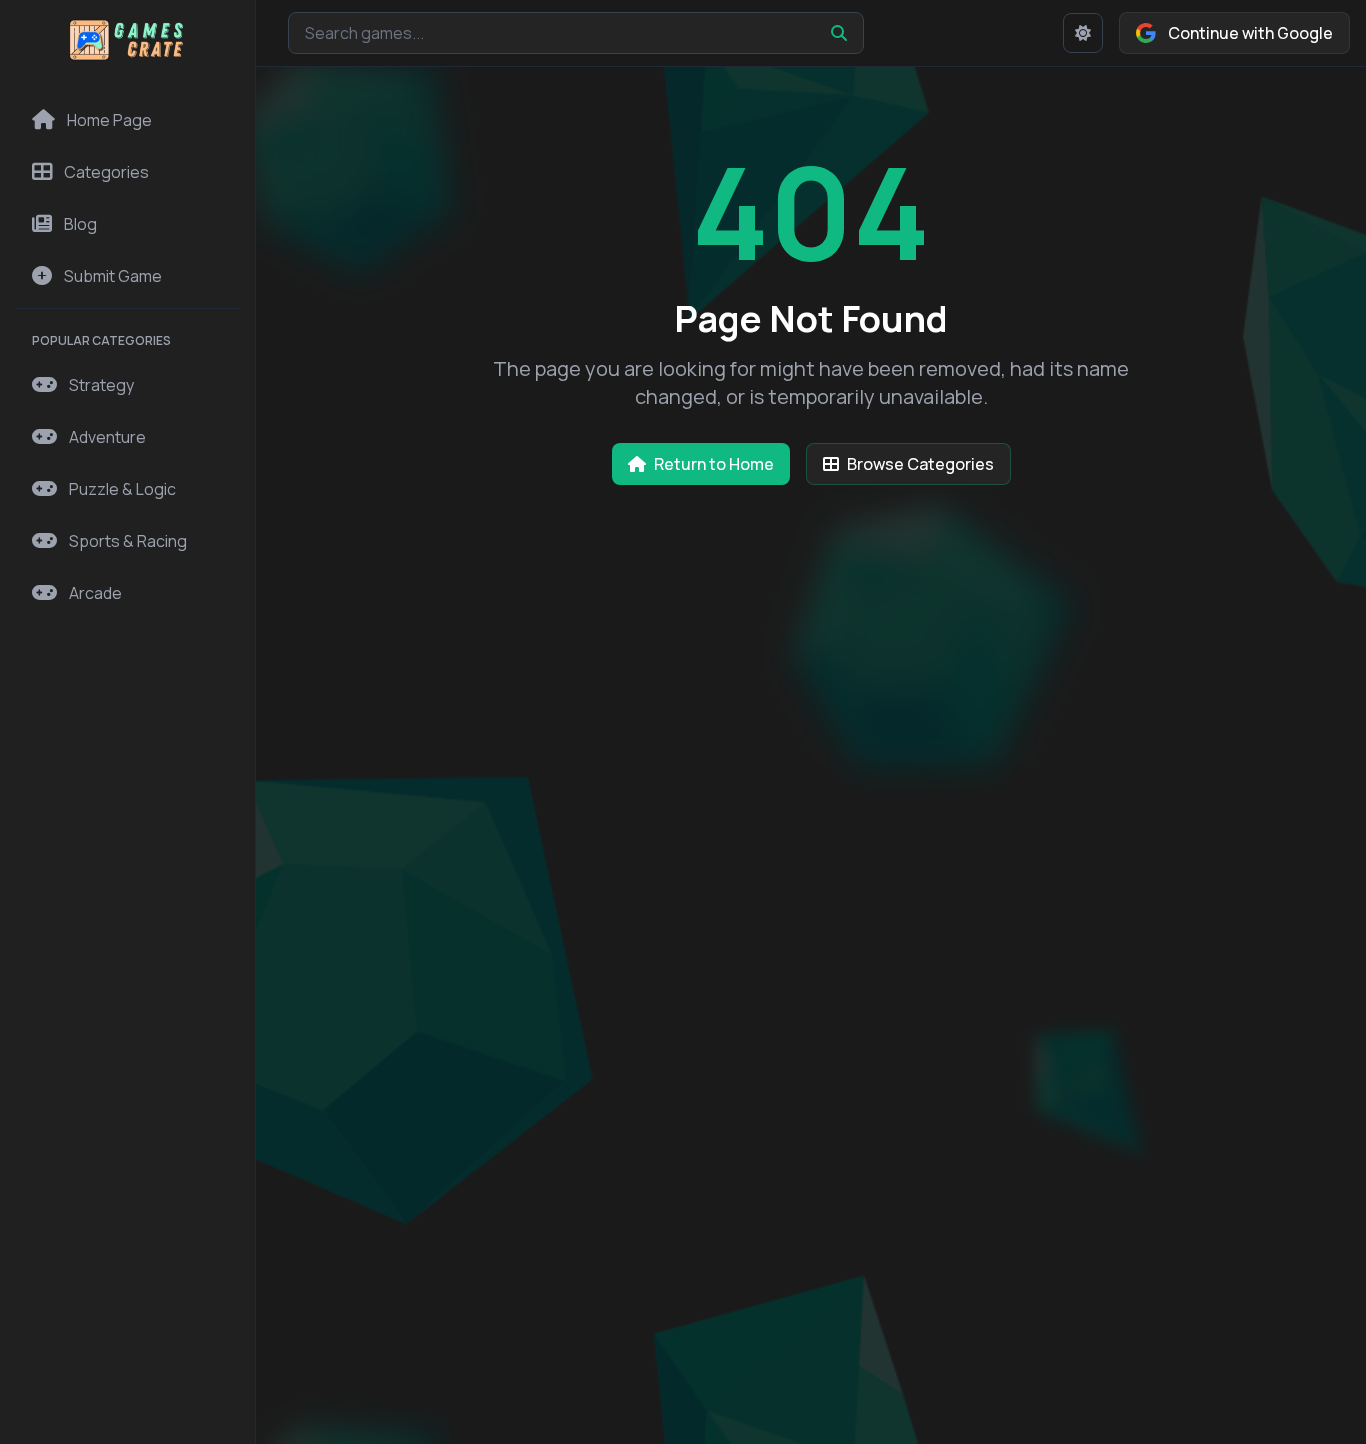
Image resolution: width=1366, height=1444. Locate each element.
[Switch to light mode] (1083, 33)
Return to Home (714, 464)
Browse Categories (920, 464)
